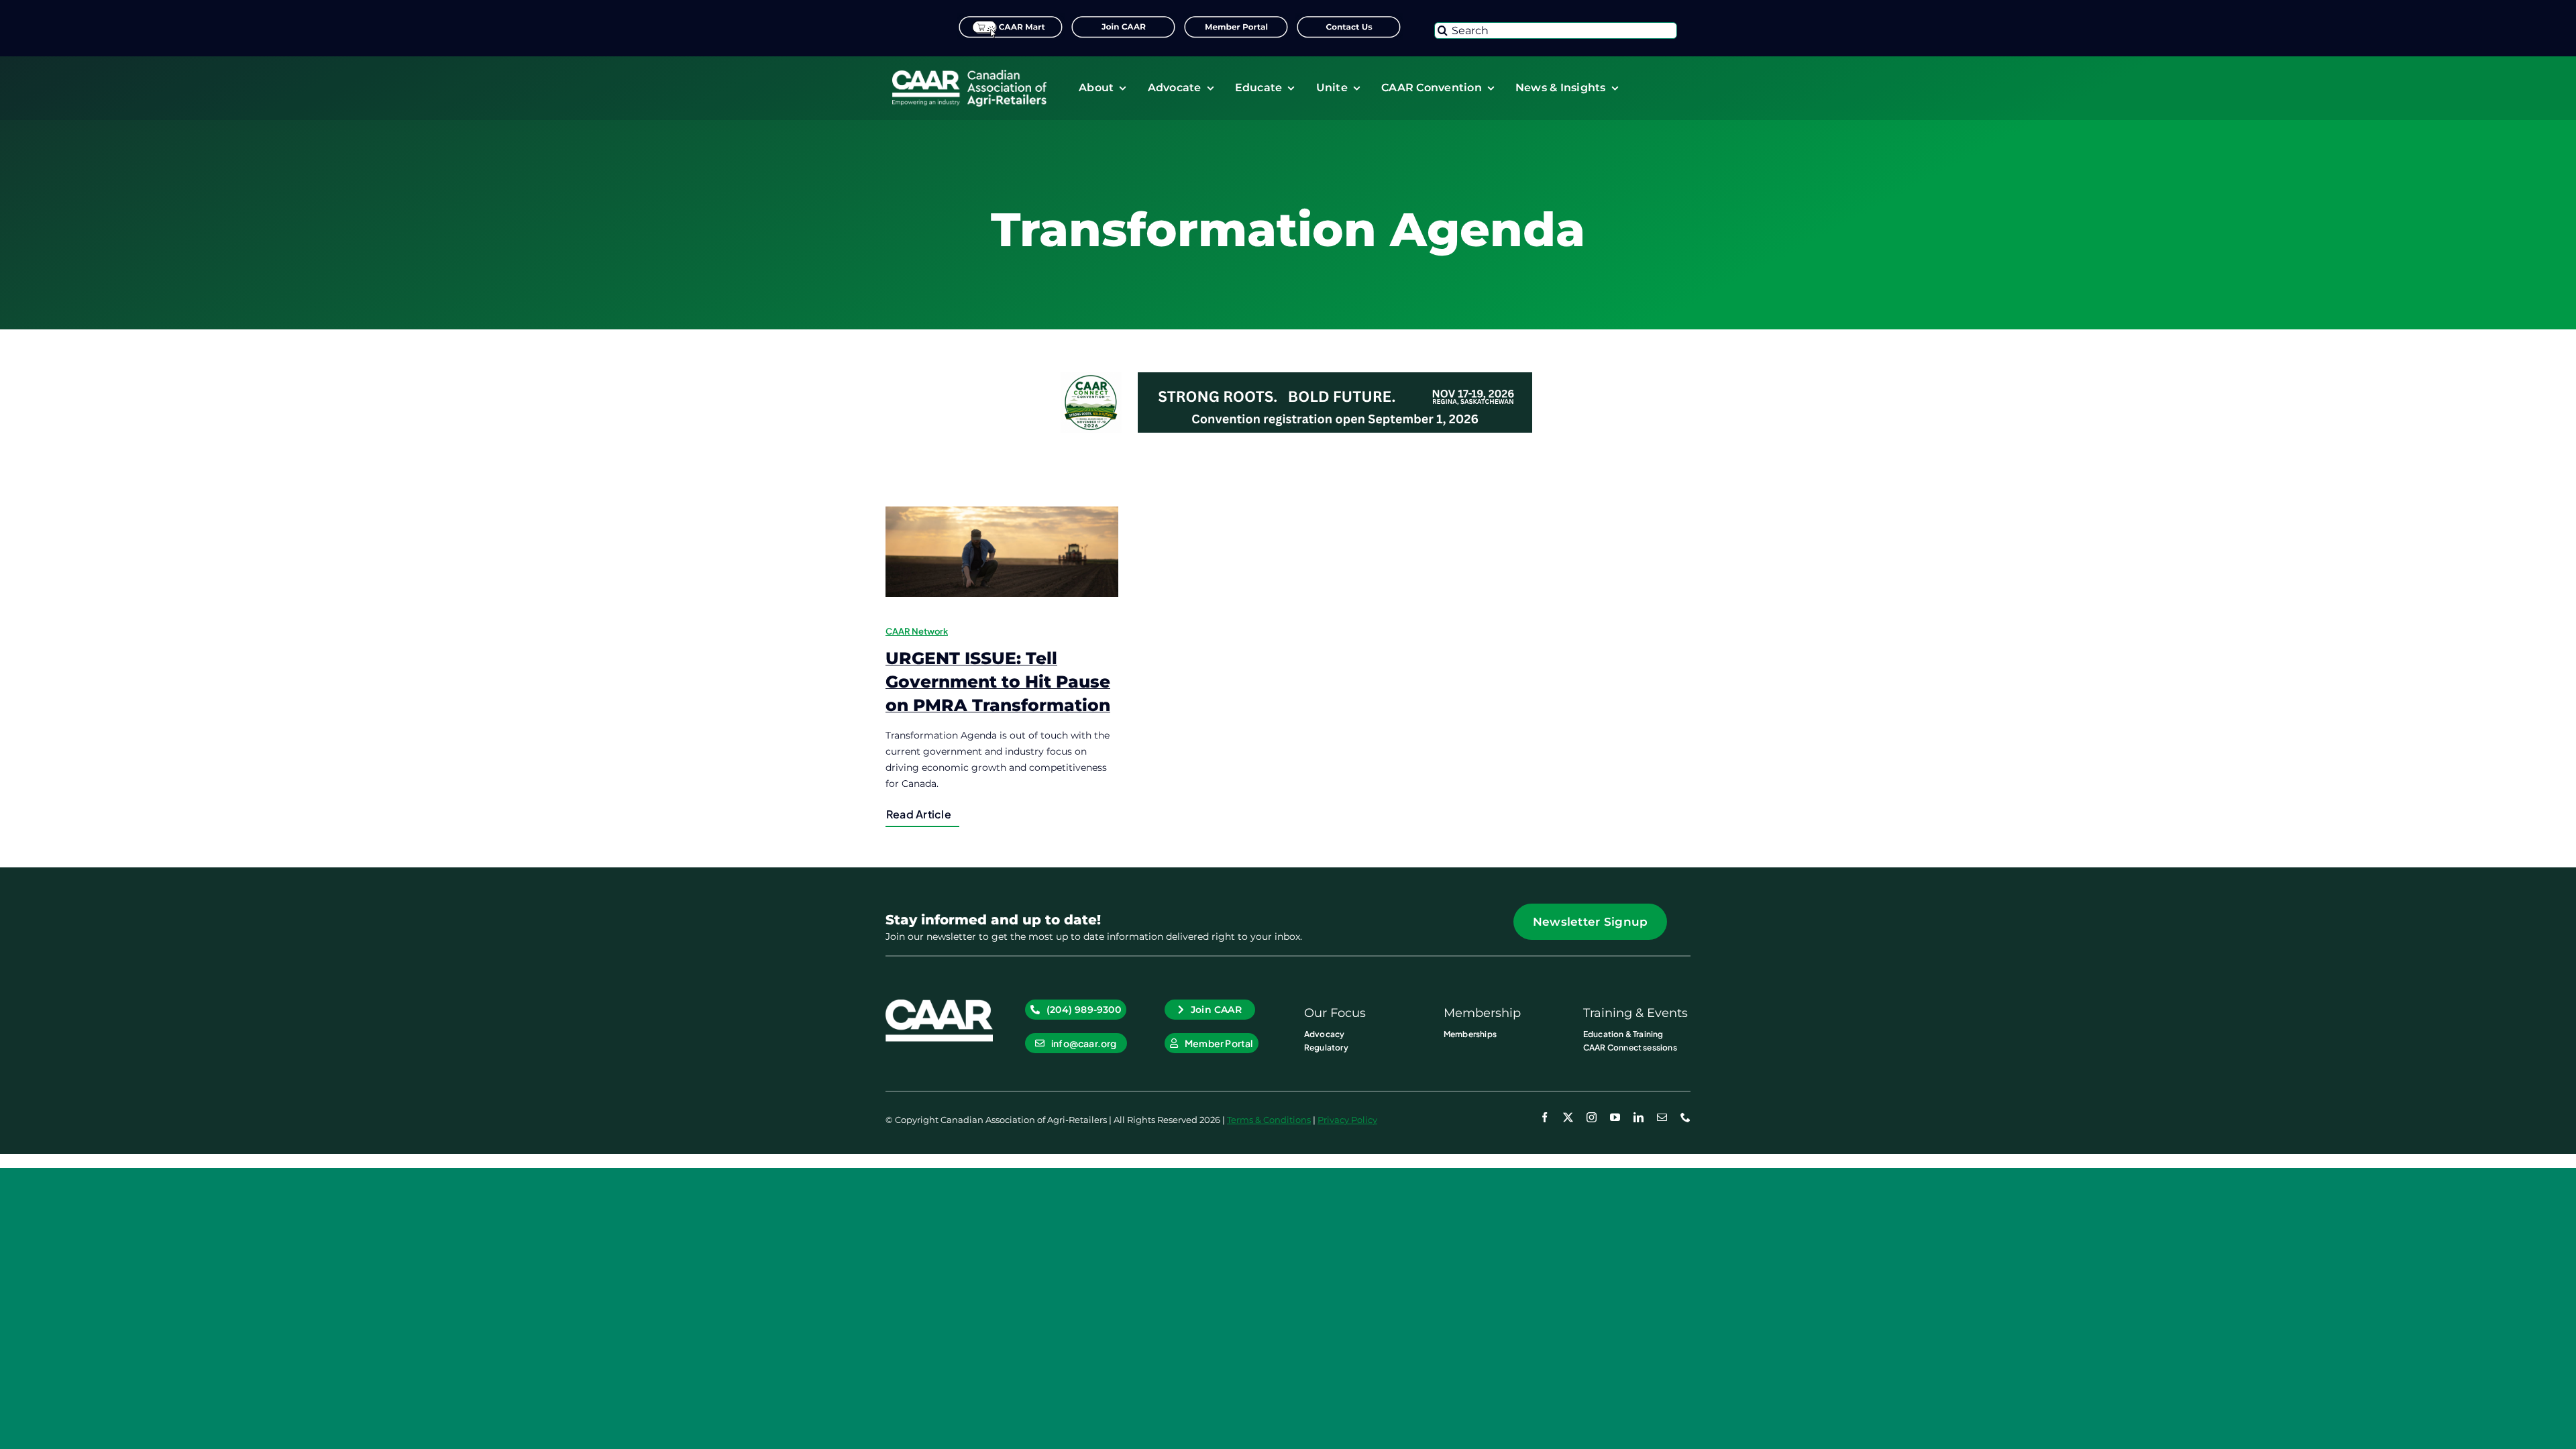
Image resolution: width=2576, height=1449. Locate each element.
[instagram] (1592, 1117)
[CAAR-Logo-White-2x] (969, 74)
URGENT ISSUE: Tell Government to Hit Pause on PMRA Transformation (998, 682)
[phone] (1685, 1117)
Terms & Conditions (1269, 1120)
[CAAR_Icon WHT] (939, 1004)
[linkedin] (1639, 1117)
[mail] (1662, 1117)
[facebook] (1545, 1117)
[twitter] (1568, 1117)
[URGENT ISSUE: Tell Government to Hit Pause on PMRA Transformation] (1002, 552)
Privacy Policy (1347, 1120)
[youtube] (1615, 1117)
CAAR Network (917, 631)
